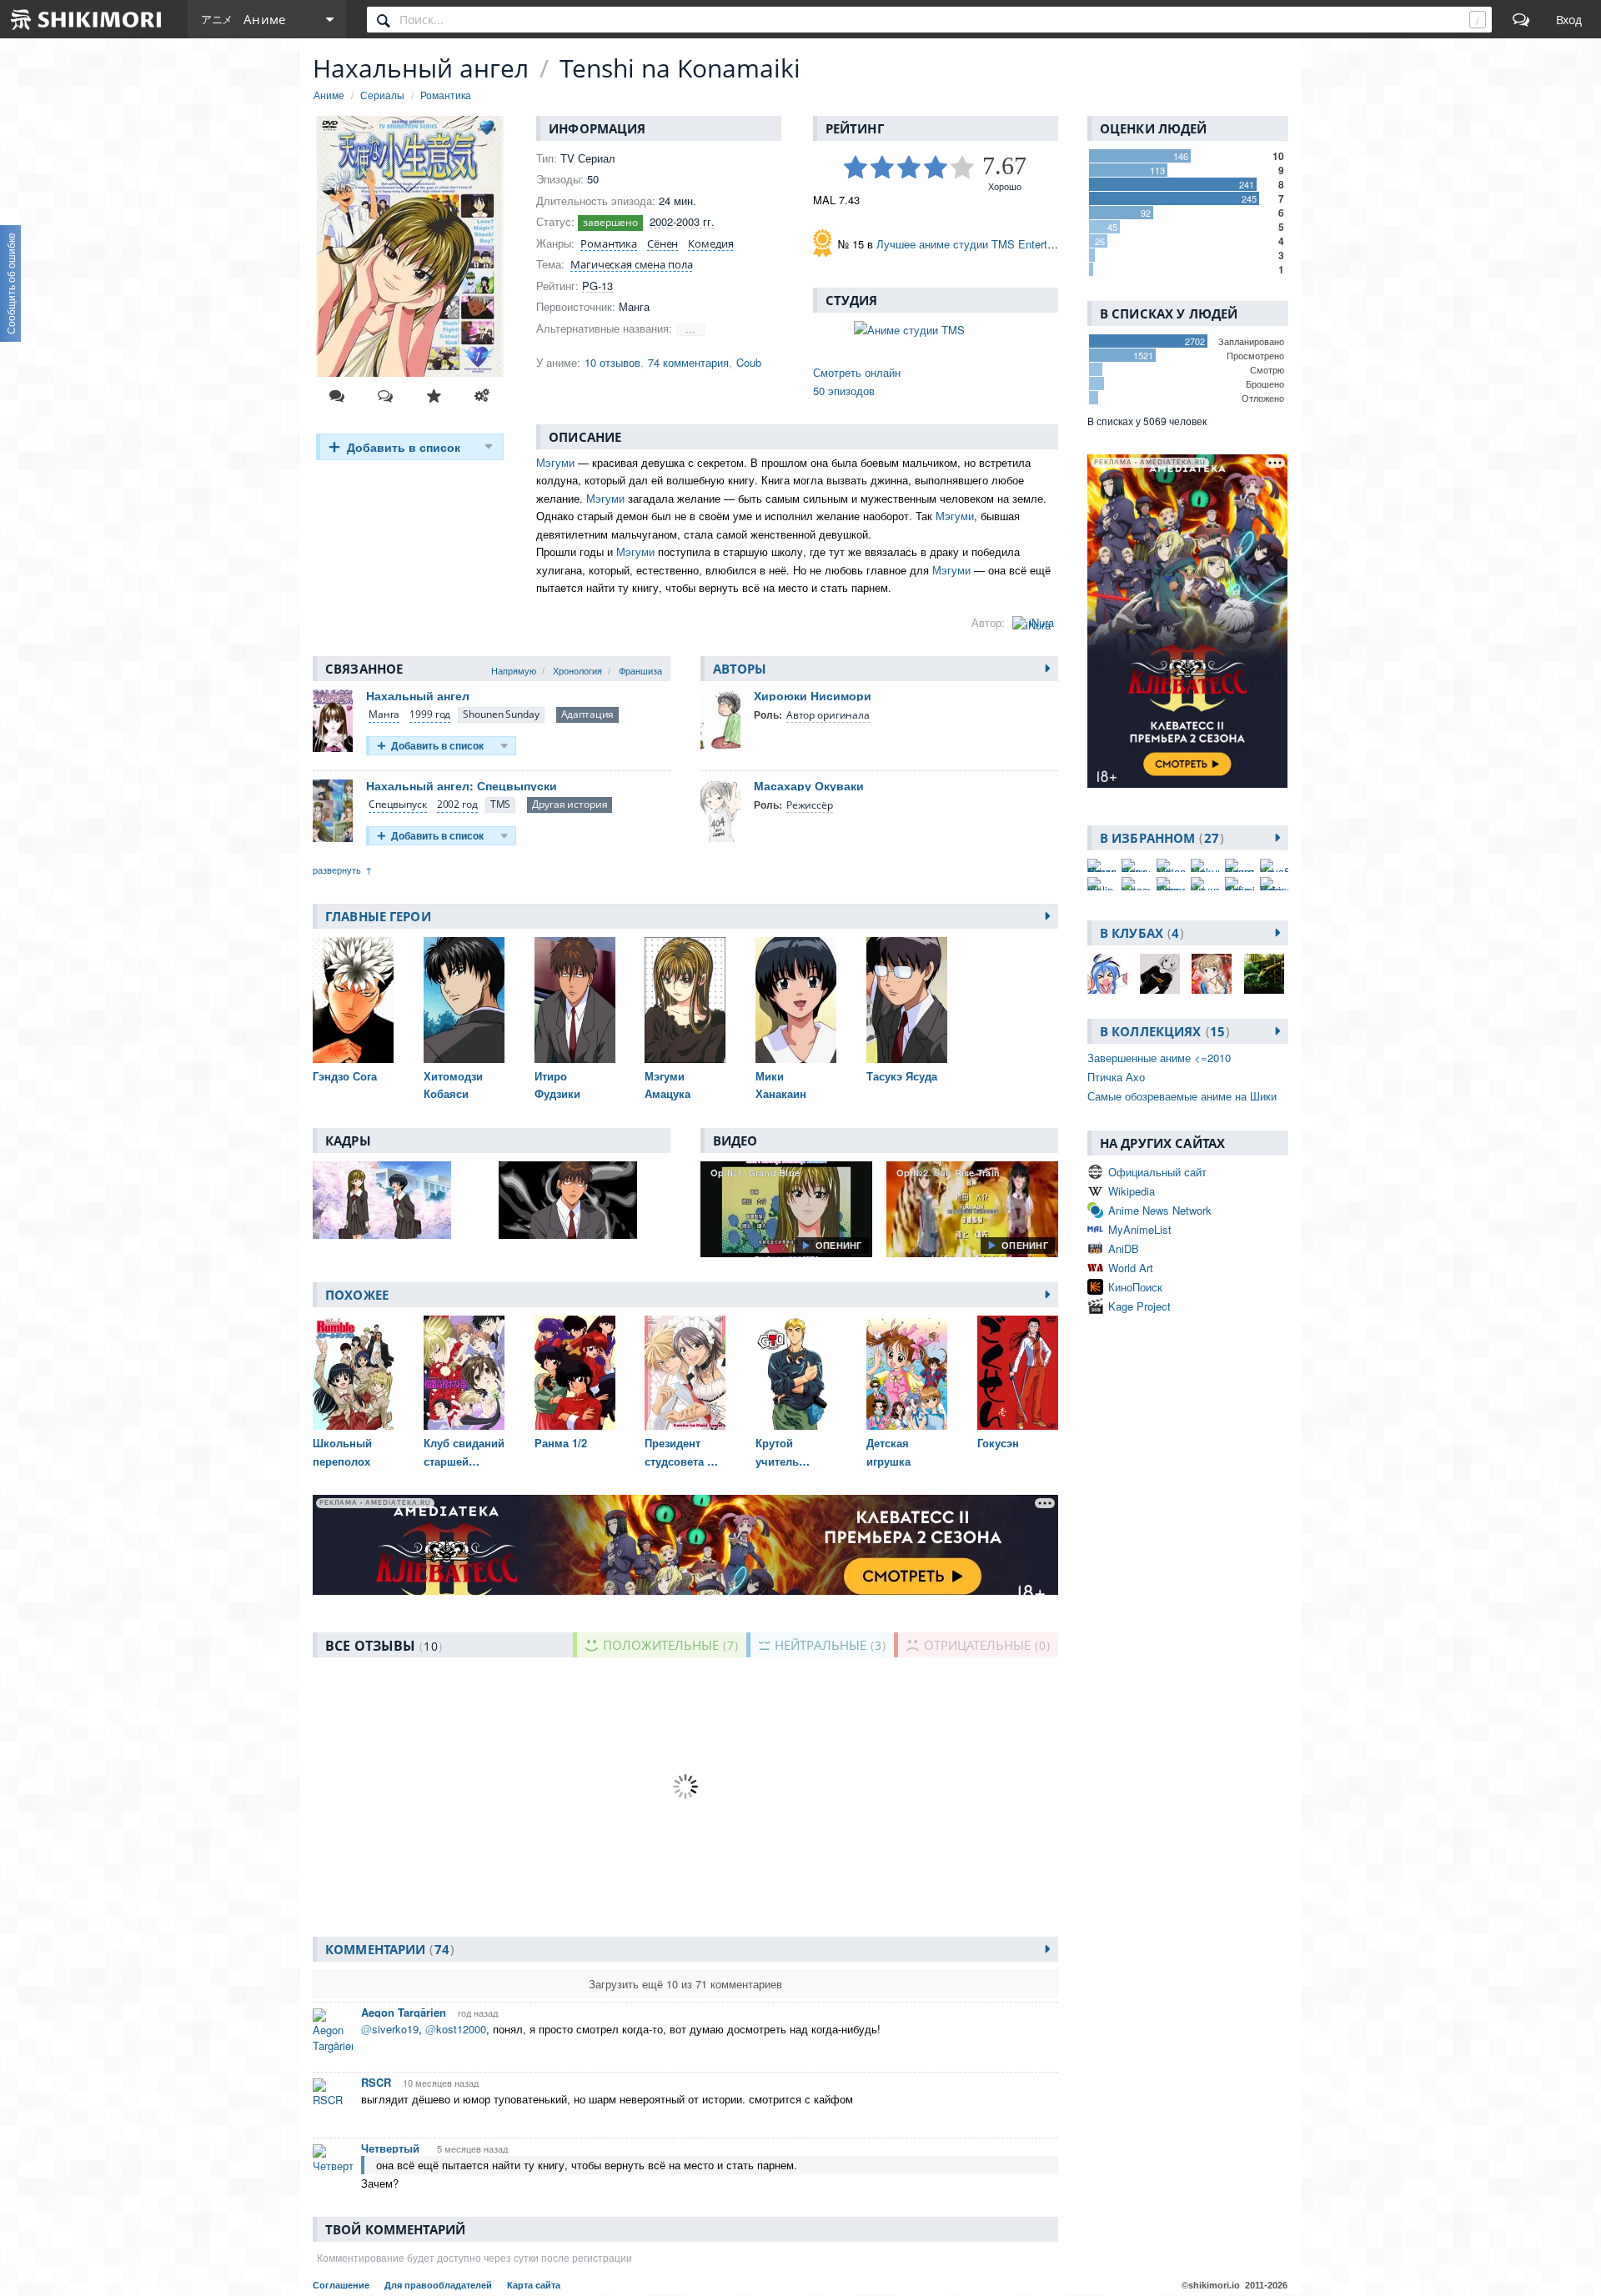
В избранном (1159, 838)
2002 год (457, 804)
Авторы (740, 669)
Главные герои (378, 916)
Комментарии (387, 1949)
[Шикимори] (87, 19)
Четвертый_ (393, 2148)
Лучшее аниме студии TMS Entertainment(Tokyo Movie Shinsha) (1036, 244)
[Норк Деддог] (1136, 865)
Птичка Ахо (1116, 1077)
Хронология (577, 670)
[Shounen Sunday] (501, 715)
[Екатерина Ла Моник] (1102, 865)
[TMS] (501, 805)
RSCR (376, 2082)
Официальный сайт (1157, 1172)
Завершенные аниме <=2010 (1159, 1058)
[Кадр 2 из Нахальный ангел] (585, 1200)
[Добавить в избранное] (434, 396)
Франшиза (640, 670)
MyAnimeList (1140, 1229)
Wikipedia (1132, 1191)
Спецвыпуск (398, 804)
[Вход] (1569, 19)
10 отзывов (612, 362)
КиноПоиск (1135, 1287)
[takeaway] (1136, 884)
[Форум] (1521, 19)
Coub (749, 362)
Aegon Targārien (404, 2012)
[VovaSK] (1274, 865)
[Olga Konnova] (1171, 884)
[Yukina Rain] (1274, 884)
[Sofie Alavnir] (1239, 884)
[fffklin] (1102, 884)
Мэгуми (555, 462)
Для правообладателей (439, 2285)
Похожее (357, 1295)
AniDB (1124, 1248)
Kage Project (1139, 1306)
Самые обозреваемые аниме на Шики (1182, 1096)
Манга (384, 714)
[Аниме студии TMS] (936, 330)
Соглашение (342, 2285)
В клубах (1139, 933)
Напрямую (514, 670)
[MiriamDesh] (1171, 865)
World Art (1131, 1268)
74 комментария (688, 362)
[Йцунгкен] (1205, 884)
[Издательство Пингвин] (1239, 865)
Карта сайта (534, 2285)
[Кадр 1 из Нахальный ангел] (399, 1200)
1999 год (430, 714)
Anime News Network (1160, 1210)
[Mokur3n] (1205, 865)
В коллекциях (1162, 1031)
